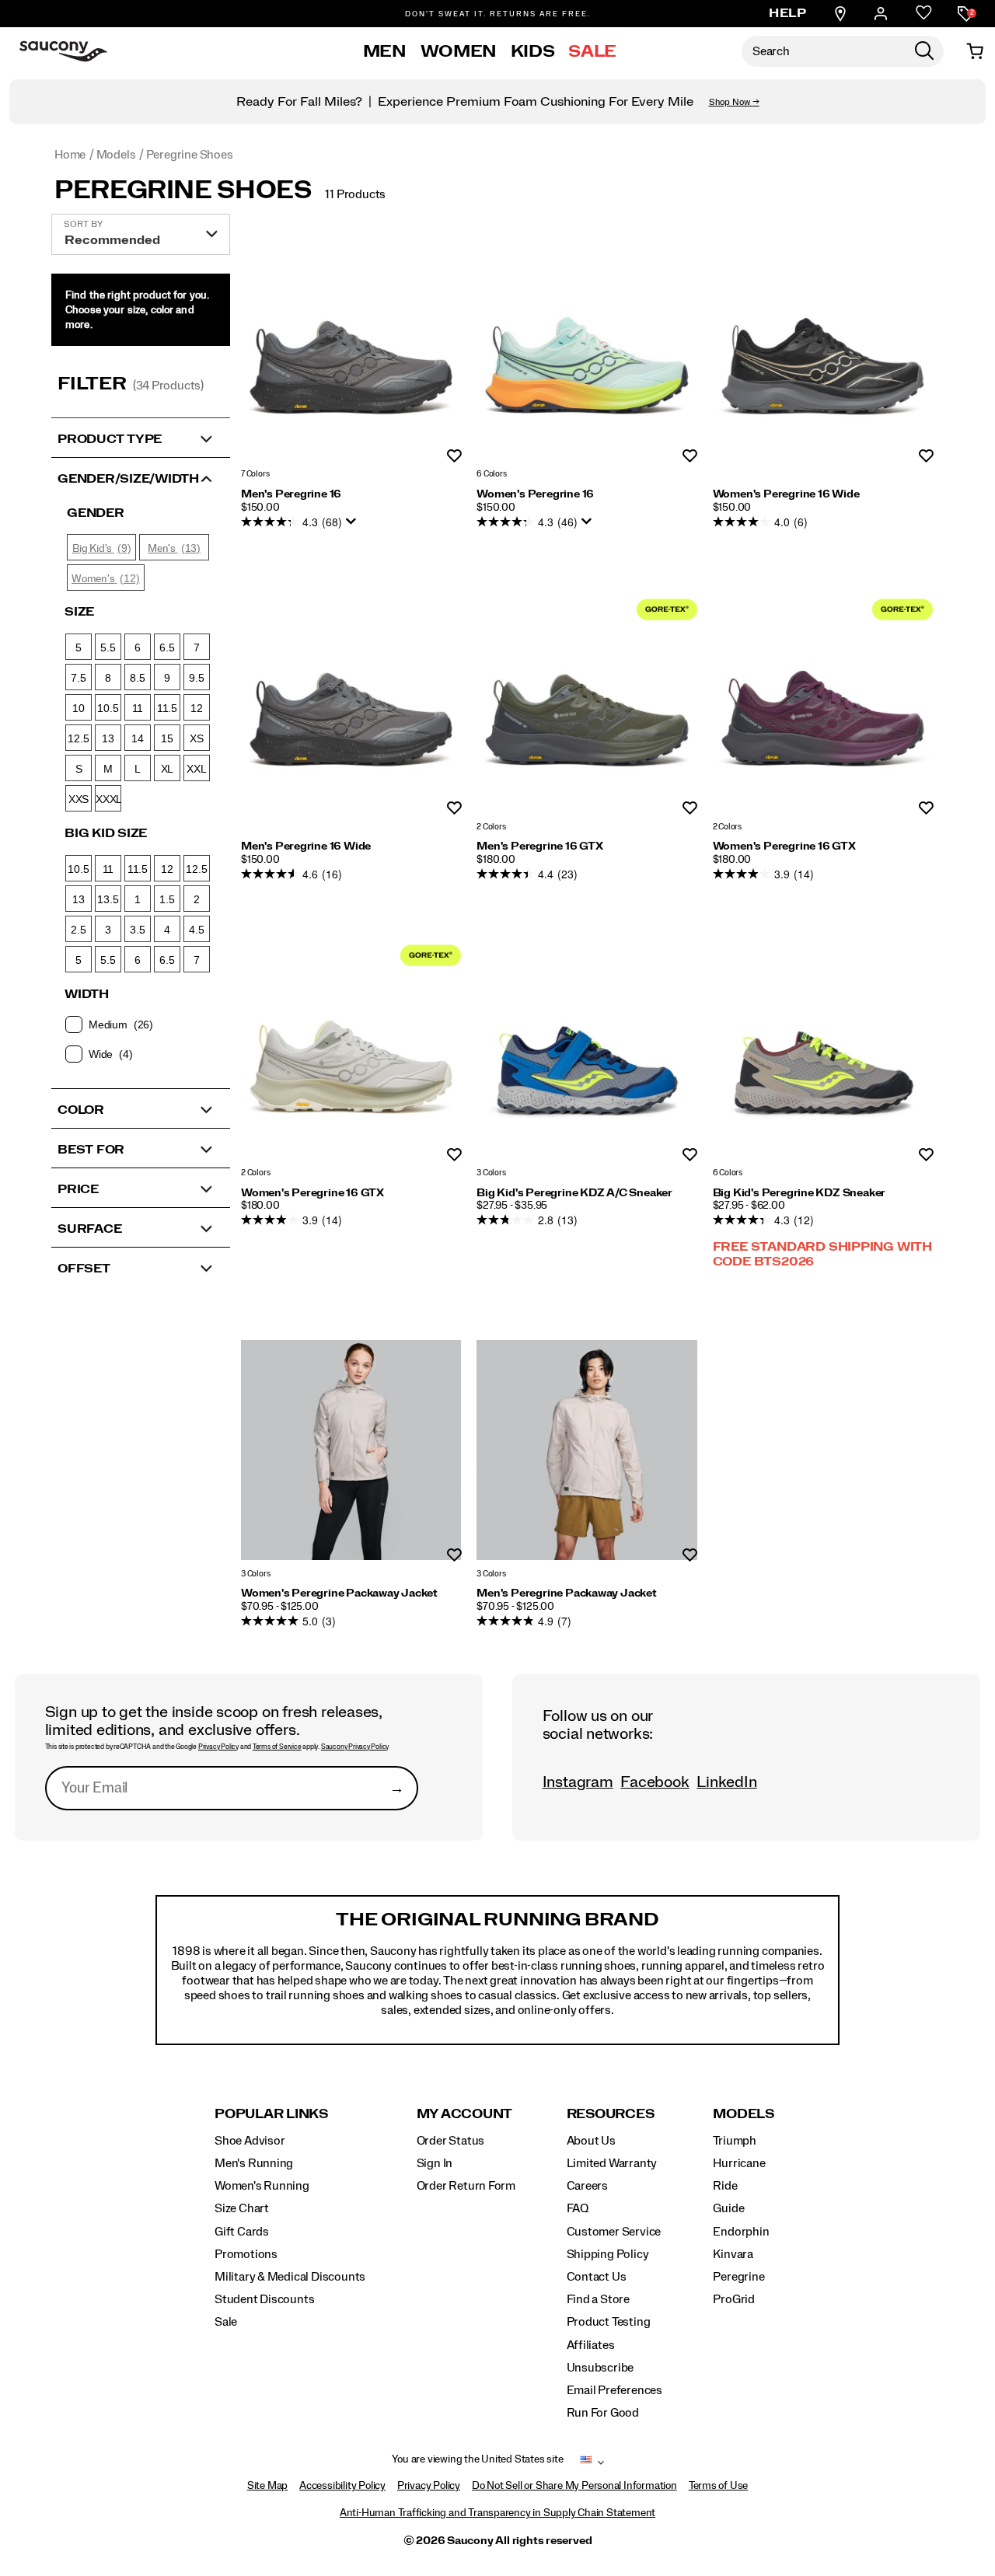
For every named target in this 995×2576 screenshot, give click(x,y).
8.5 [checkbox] (137, 678)
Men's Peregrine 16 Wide (306, 846)
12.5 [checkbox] (78, 738)
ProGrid (734, 2299)
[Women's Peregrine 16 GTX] (823, 703)
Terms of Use (718, 2486)
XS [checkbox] (197, 738)
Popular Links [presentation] (271, 2114)
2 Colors (491, 827)
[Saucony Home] (63, 51)
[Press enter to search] (924, 51)
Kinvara (733, 2254)
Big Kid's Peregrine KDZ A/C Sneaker (574, 1193)
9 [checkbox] (167, 678)
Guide (728, 2208)
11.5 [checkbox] (167, 708)
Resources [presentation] (611, 2114)
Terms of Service (277, 1747)
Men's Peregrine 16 (291, 494)
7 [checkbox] (197, 647)
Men (385, 51)
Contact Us (597, 2277)
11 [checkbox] (138, 708)
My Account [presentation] (465, 2114)
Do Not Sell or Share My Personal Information (574, 2486)
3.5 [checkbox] (137, 930)
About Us (591, 2141)
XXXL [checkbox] (108, 799)
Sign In (435, 2163)
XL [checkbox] (168, 769)
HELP (787, 13)
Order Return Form (466, 2186)
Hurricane (739, 2163)
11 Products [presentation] (355, 194)
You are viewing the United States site (477, 2459)
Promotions (246, 2254)
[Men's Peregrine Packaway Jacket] (587, 1450)
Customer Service (614, 2232)
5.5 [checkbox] (108, 647)
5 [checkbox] (79, 647)
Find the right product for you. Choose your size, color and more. (137, 310)
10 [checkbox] (79, 708)
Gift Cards (242, 2232)
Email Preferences (614, 2390)
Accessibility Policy (342, 2486)
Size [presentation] (79, 612)
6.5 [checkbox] (167, 647)
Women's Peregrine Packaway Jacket (339, 1593)
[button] (141, 438)
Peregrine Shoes (183, 190)
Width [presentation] (87, 994)
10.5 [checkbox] (108, 708)
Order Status (450, 2141)
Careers (588, 2186)
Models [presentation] (744, 2114)
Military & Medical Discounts (290, 2277)
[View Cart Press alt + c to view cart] (975, 51)
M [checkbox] (108, 769)
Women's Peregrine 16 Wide (786, 494)
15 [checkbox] (167, 738)
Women (459, 51)
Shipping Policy (608, 2254)
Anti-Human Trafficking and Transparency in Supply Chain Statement (497, 2513)
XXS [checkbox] (79, 799)
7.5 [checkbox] (78, 678)
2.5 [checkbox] (78, 930)
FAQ (578, 2208)
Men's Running (254, 2163)
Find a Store (598, 2299)
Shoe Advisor (250, 2141)
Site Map (267, 2486)
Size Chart (242, 2208)
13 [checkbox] (108, 738)
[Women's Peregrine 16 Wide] (823, 351)
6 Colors (491, 475)
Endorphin (741, 2232)
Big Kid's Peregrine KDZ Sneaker (799, 1193)
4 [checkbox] (167, 930)
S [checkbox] (79, 769)
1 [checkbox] (138, 899)
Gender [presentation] (96, 513)
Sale (592, 51)
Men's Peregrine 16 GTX (539, 846)
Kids (533, 51)
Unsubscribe (600, 2368)
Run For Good (603, 2413)
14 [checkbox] (138, 738)
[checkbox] (140, 1024)
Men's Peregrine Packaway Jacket (567, 1593)
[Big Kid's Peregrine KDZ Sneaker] (823, 1049)
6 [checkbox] (138, 647)
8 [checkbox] (108, 678)
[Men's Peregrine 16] (351, 351)
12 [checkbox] (197, 708)
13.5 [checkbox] (108, 899)
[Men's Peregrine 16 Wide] (351, 703)
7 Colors (255, 475)
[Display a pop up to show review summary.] (354, 525)
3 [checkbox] (108, 930)
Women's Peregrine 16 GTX (784, 846)
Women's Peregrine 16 (535, 494)
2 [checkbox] (197, 899)
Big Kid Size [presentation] (106, 833)
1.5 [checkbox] (167, 899)
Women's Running (262, 2186)
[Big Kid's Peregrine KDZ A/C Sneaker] (587, 1049)
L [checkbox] (138, 769)
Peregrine (738, 2277)
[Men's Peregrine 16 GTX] (587, 703)
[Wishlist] (924, 14)
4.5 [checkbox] (196, 930)
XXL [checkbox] (196, 769)
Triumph (735, 2141)
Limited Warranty (612, 2163)
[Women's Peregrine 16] (587, 351)
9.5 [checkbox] (196, 678)
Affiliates (591, 2345)
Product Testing (609, 2322)
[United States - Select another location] (586, 2463)
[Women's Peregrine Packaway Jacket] (351, 1450)
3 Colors (491, 1173)
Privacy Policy (218, 1747)
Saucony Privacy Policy (355, 1747)
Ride (725, 2186)
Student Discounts (264, 2299)
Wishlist (454, 457)
